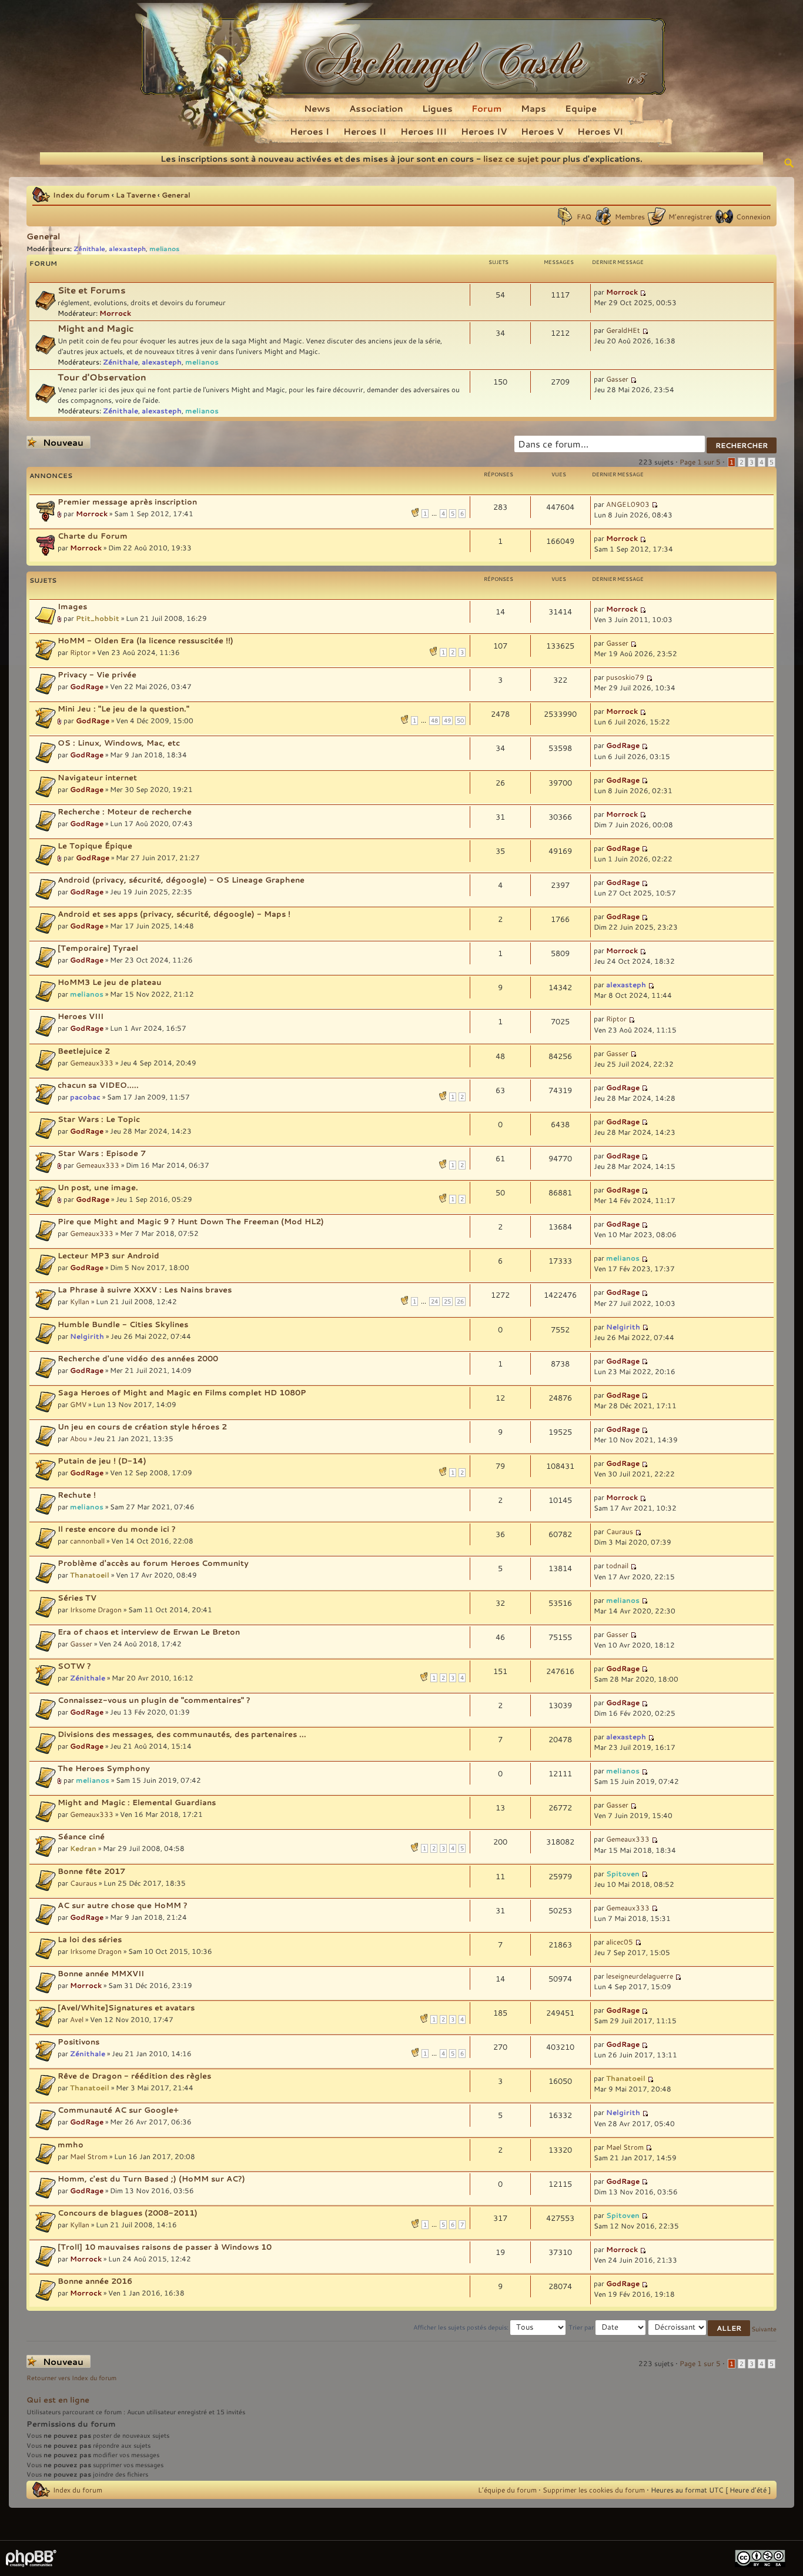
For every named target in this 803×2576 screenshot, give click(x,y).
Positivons (78, 2042)
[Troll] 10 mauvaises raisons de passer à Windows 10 (165, 2247)
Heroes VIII (81, 1016)
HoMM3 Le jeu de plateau (110, 982)
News (317, 108)
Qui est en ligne (58, 2400)
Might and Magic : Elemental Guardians (137, 1802)
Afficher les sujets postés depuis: (462, 2327)
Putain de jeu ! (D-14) (102, 1461)
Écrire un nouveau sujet (56, 442)
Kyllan (80, 1301)
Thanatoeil (90, 1575)
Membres (630, 216)
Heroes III (424, 131)
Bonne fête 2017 (91, 1871)
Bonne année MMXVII (101, 1973)
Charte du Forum (93, 536)
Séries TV (77, 1598)
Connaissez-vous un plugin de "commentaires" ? (154, 1700)
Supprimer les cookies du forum (594, 2490)
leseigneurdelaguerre (640, 1976)
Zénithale (89, 248)
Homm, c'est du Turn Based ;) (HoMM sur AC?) (151, 2179)
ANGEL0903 (628, 504)
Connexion (753, 216)
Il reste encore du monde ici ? (117, 1529)
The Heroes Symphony (104, 1768)
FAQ (584, 216)
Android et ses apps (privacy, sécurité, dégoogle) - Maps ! (174, 914)
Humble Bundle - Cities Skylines (123, 1324)
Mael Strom (89, 2156)
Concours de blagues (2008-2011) (128, 2213)
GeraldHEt (623, 330)
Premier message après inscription (127, 502)
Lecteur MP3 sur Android (108, 1255)
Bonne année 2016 (95, 2281)
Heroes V (542, 131)
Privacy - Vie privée (97, 674)
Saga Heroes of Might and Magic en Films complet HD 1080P (182, 1392)
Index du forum (81, 195)
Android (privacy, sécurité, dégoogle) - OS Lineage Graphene (181, 880)
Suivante (764, 2329)
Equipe (581, 108)
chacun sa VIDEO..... (98, 1085)
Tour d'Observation (102, 377)
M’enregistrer (690, 216)
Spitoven (623, 1873)
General (176, 195)
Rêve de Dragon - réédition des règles (134, 2076)
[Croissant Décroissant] (700, 2327)
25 (447, 1302)
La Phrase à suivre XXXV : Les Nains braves (145, 1289)
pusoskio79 (625, 677)
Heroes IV (484, 131)
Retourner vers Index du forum (71, 2378)
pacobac (85, 1097)
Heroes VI (600, 131)
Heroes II (365, 131)
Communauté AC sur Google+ (118, 2110)
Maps (533, 108)
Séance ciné (81, 1836)
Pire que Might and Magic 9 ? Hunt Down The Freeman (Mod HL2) (191, 1221)
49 (447, 721)
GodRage (87, 686)
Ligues (437, 108)
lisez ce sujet (511, 158)
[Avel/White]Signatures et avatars (126, 2007)
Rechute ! (77, 1495)
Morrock (115, 313)
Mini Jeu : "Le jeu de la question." (123, 709)
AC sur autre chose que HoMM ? (123, 1905)
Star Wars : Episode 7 (102, 1153)
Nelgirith (87, 1336)
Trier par (582, 2327)
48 (434, 721)
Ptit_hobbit (98, 618)
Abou (78, 1438)
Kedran (83, 1848)
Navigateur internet (97, 777)
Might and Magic (96, 328)
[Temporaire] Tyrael (98, 948)
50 (460, 721)
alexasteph (127, 248)
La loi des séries (90, 1939)
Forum (487, 108)
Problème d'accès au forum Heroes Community (153, 1563)
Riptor (80, 652)
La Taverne (136, 195)
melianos (164, 248)
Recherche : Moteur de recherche (125, 811)
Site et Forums (92, 290)
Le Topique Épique (95, 846)
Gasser (617, 379)
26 (460, 1302)
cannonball (87, 1541)
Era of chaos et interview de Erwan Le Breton (149, 1632)
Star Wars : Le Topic (99, 1119)
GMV (78, 1404)
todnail (617, 1565)
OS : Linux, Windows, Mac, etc (119, 743)
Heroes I (310, 131)
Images (72, 606)
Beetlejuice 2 (84, 1051)
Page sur (700, 462)
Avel (77, 2019)
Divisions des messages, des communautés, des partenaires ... (182, 1734)
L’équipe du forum (507, 2490)
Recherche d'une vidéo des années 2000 (138, 1358)
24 (434, 1302)
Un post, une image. (98, 1187)
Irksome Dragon (96, 1609)
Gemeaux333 (92, 1063)
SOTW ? (74, 1666)
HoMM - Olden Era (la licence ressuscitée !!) (145, 640)
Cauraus (620, 1531)
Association (376, 108)
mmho (71, 2144)
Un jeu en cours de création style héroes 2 (142, 1426)
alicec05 (620, 1942)
